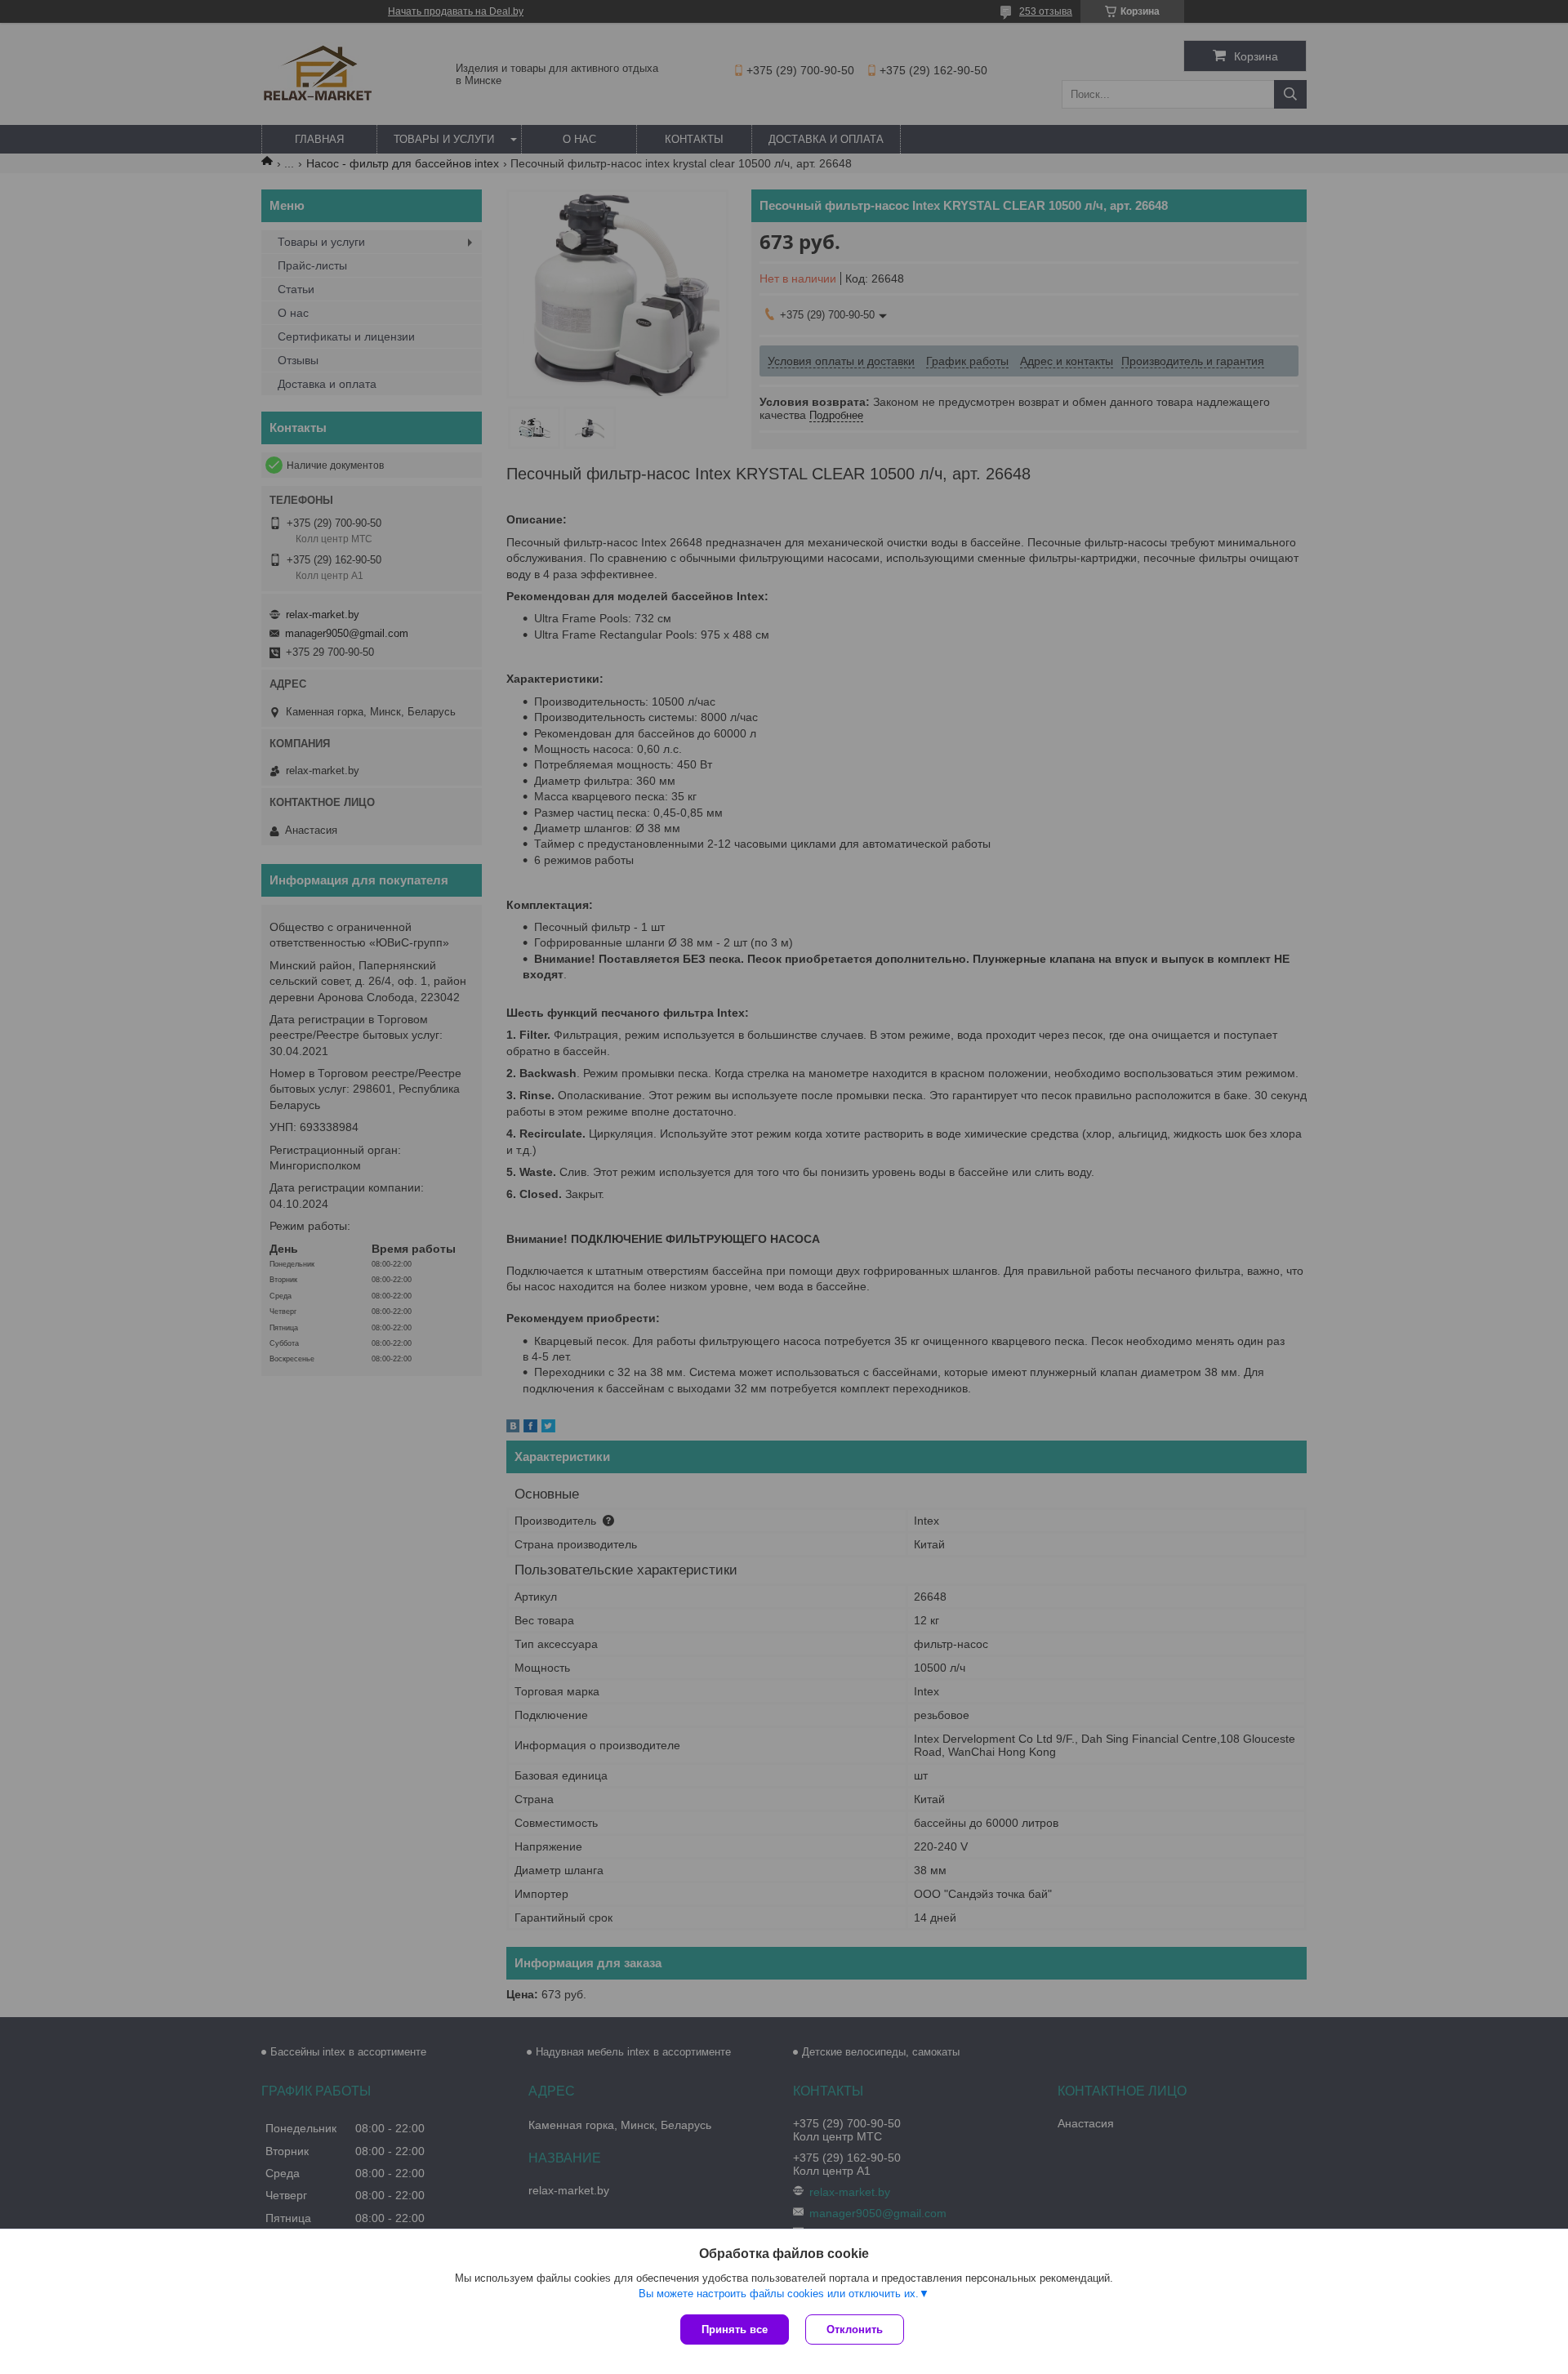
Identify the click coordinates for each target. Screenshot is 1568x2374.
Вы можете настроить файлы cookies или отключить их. (779, 2294)
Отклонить (855, 2329)
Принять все (735, 2329)
